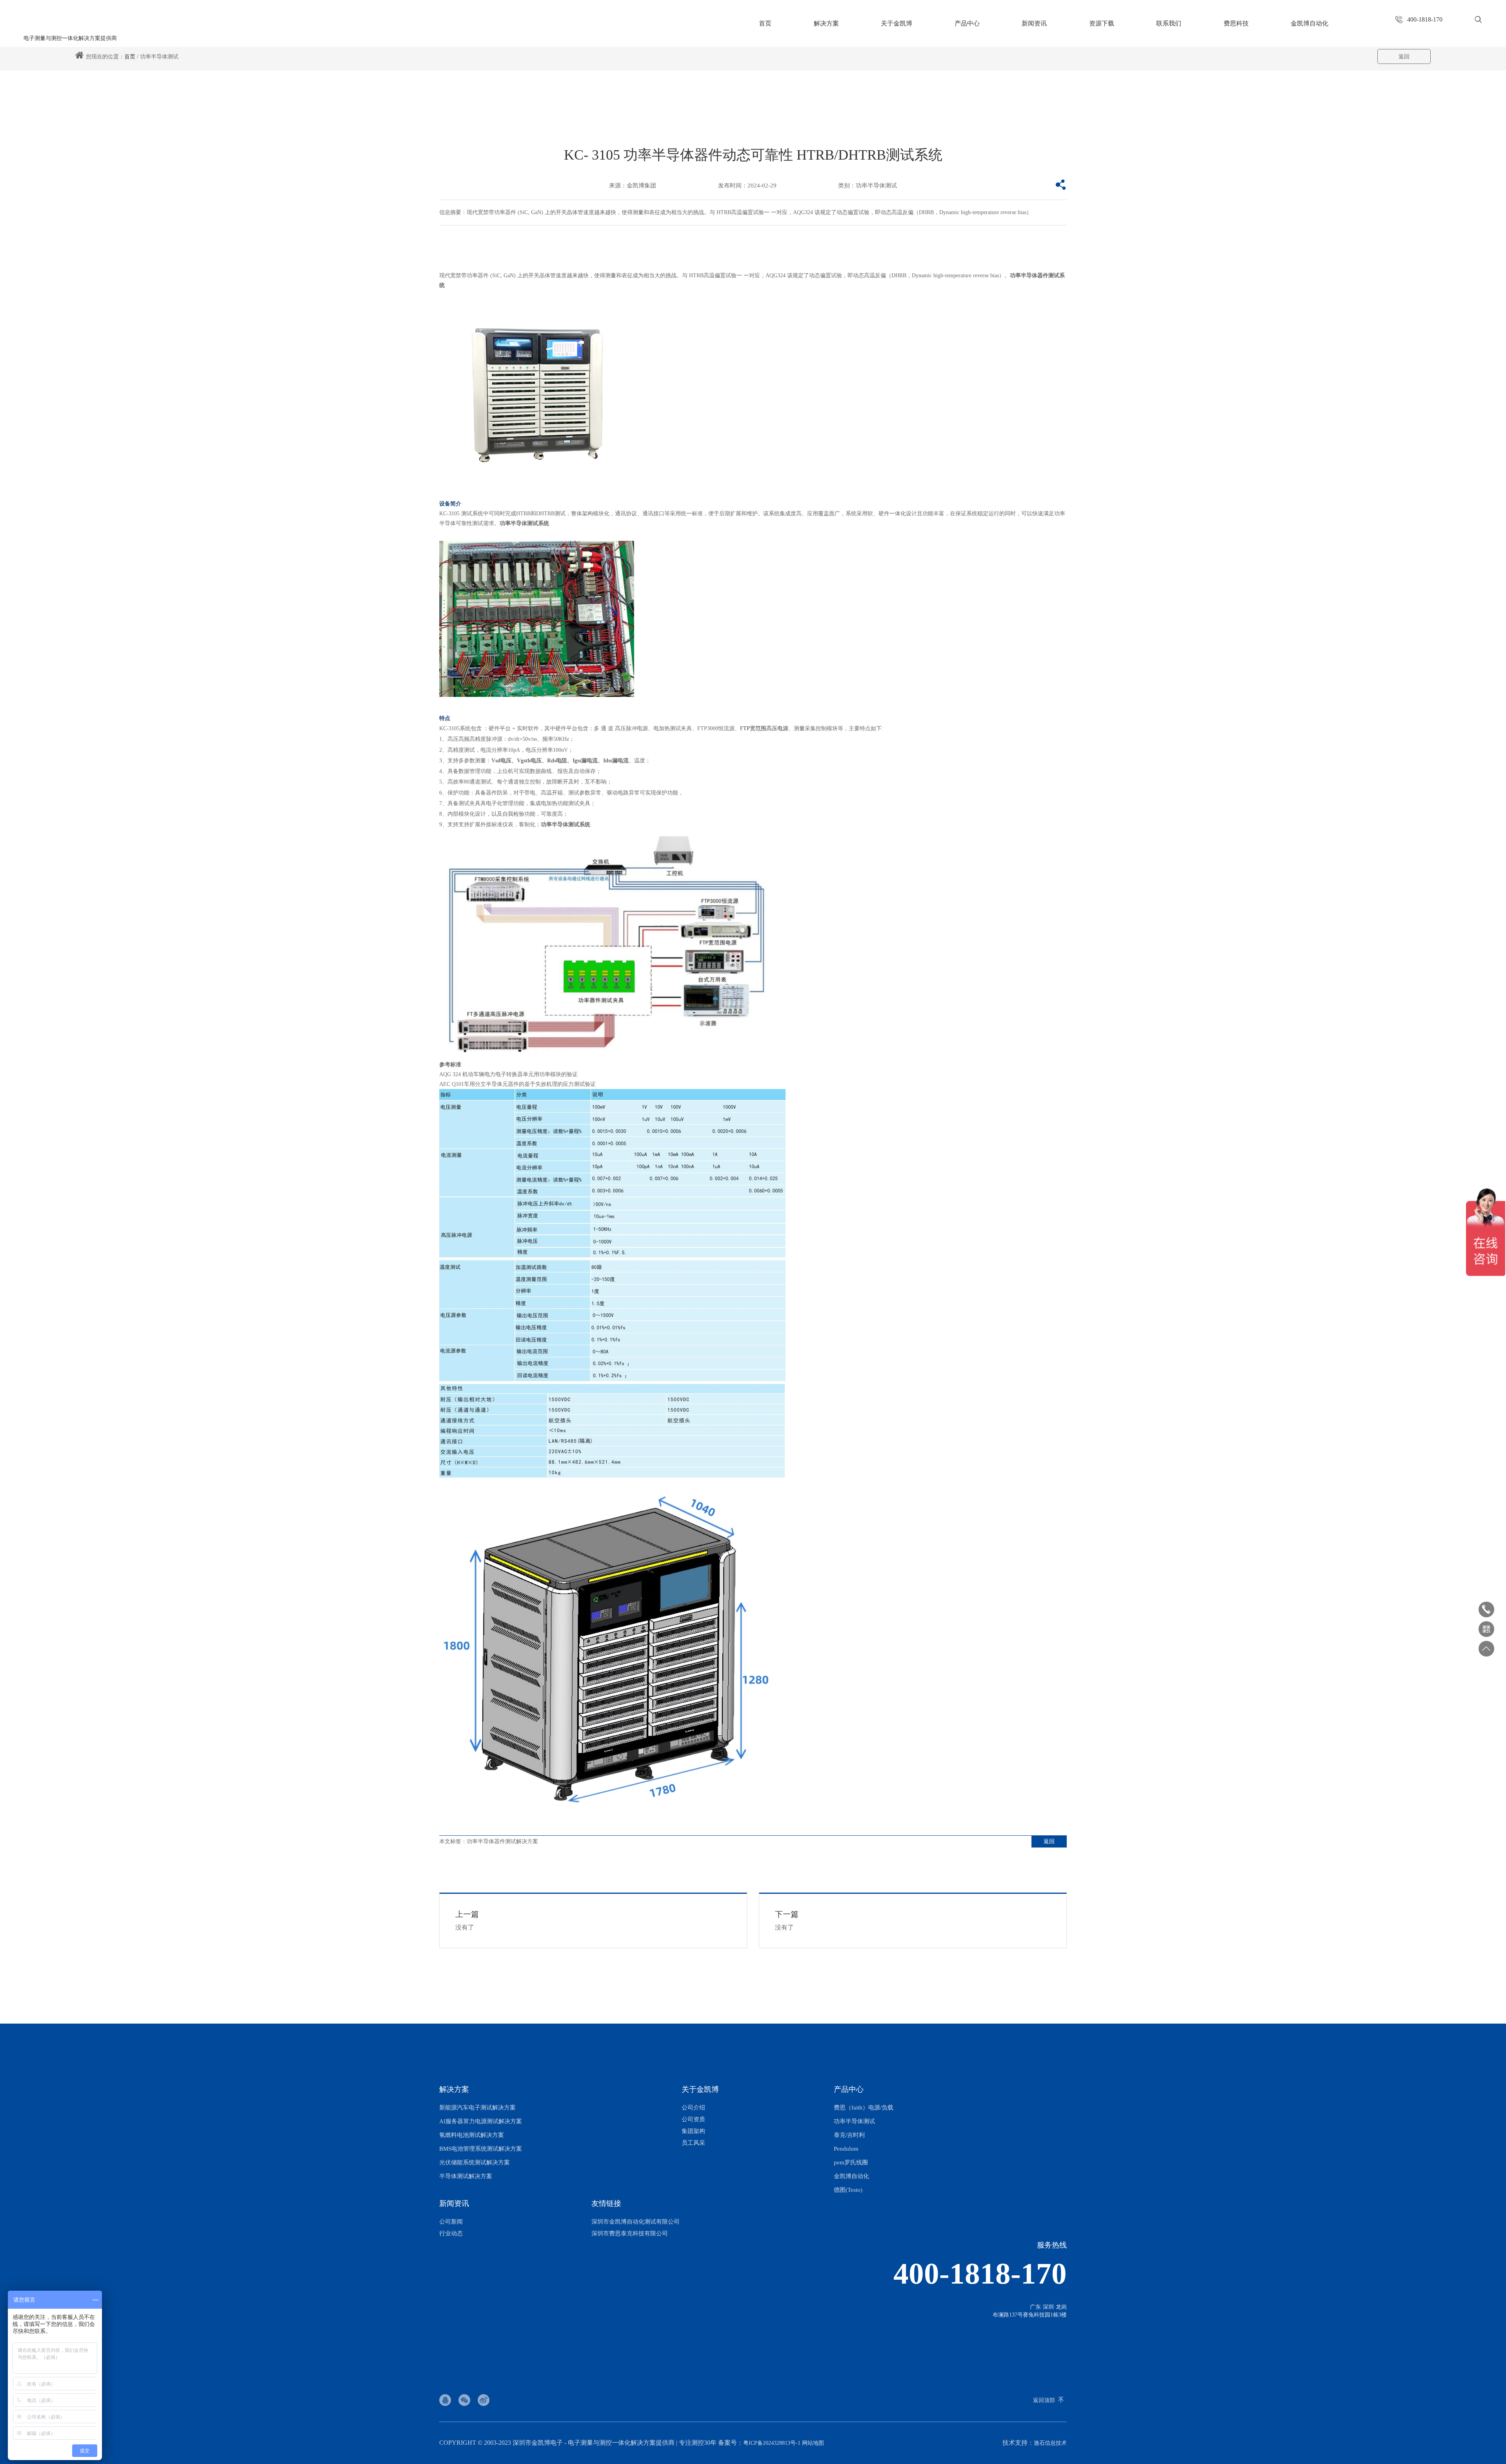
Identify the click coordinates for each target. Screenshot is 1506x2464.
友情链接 (606, 2203)
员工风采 (693, 2143)
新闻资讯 (1034, 23)
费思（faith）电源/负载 (864, 2108)
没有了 (467, 1920)
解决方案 (826, 23)
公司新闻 (451, 2222)
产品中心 (967, 23)
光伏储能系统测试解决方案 (475, 2162)
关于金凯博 (897, 23)
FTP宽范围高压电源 (764, 728)
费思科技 (1236, 23)
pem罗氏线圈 (851, 2162)
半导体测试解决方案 (466, 2176)
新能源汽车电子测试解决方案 (477, 2108)
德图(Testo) (848, 2190)
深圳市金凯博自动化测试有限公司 (636, 2222)
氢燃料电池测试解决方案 (472, 2135)
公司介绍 (693, 2108)
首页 (765, 23)
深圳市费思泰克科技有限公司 (630, 2233)
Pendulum (846, 2149)
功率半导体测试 (854, 2121)
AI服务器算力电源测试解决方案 (481, 2121)
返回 (1404, 57)
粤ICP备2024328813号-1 (772, 2443)
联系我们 (1169, 23)
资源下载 (1102, 23)
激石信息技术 (1050, 2443)
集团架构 (693, 2131)
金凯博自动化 (1310, 23)
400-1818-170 (980, 2274)
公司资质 (693, 2119)
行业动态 (451, 2233)
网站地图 (813, 2443)
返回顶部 (1044, 2400)
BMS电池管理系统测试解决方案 (481, 2149)
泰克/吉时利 (849, 2135)
